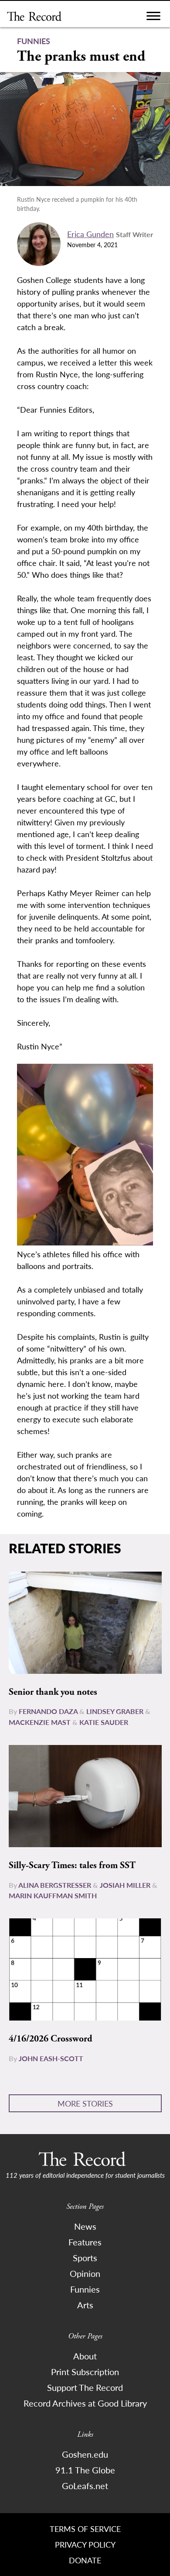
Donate (85, 2560)
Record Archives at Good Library (85, 2403)
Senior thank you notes (53, 1692)
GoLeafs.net (85, 2486)
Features (85, 2242)
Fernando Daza (48, 1711)
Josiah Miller (125, 1885)
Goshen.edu (85, 2454)
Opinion (85, 2273)
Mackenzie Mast (40, 1722)
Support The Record (85, 2387)
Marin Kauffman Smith (53, 1895)
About (85, 2356)
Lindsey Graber (115, 1711)
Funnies (85, 2289)
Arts (85, 2305)
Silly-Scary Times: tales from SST (72, 1866)
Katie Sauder (104, 1722)
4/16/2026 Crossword (51, 2039)
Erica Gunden (90, 234)
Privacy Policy (85, 2544)
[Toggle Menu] (153, 18)
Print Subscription (85, 2372)
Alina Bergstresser (55, 1885)
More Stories (85, 2103)
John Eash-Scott (51, 2058)
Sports (85, 2258)
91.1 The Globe (85, 2470)
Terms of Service (85, 2529)
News (85, 2226)
